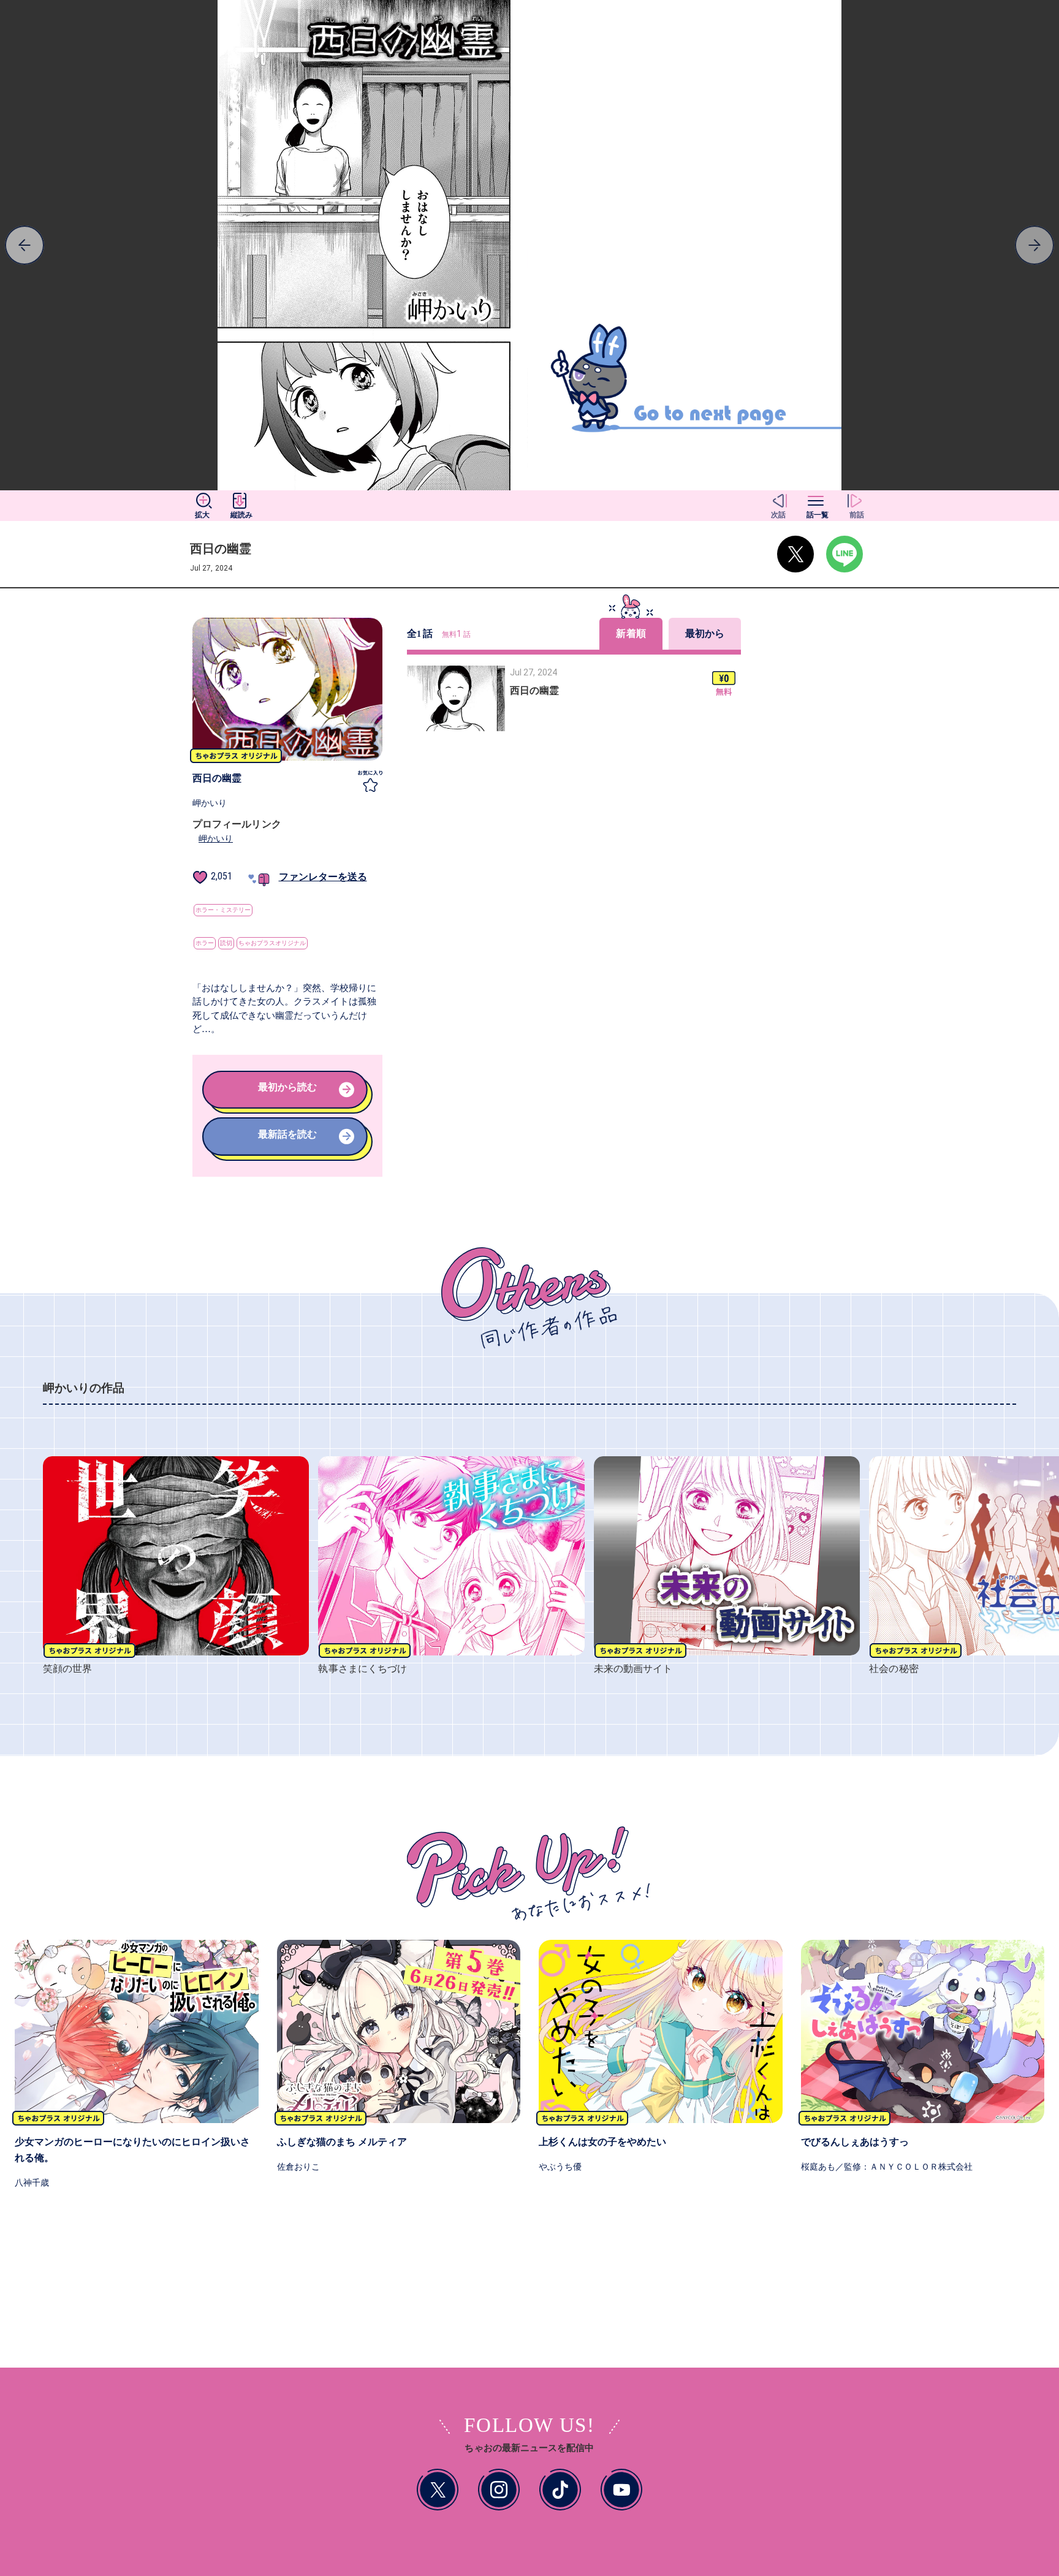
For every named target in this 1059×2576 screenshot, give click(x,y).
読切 (226, 943)
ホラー (205, 943)
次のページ (132, 245)
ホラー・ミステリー (223, 910)
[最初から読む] (287, 1106)
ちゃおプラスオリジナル (272, 943)
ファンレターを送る (323, 877)
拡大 (202, 515)
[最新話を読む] (287, 1153)
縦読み (241, 515)
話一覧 (818, 515)
